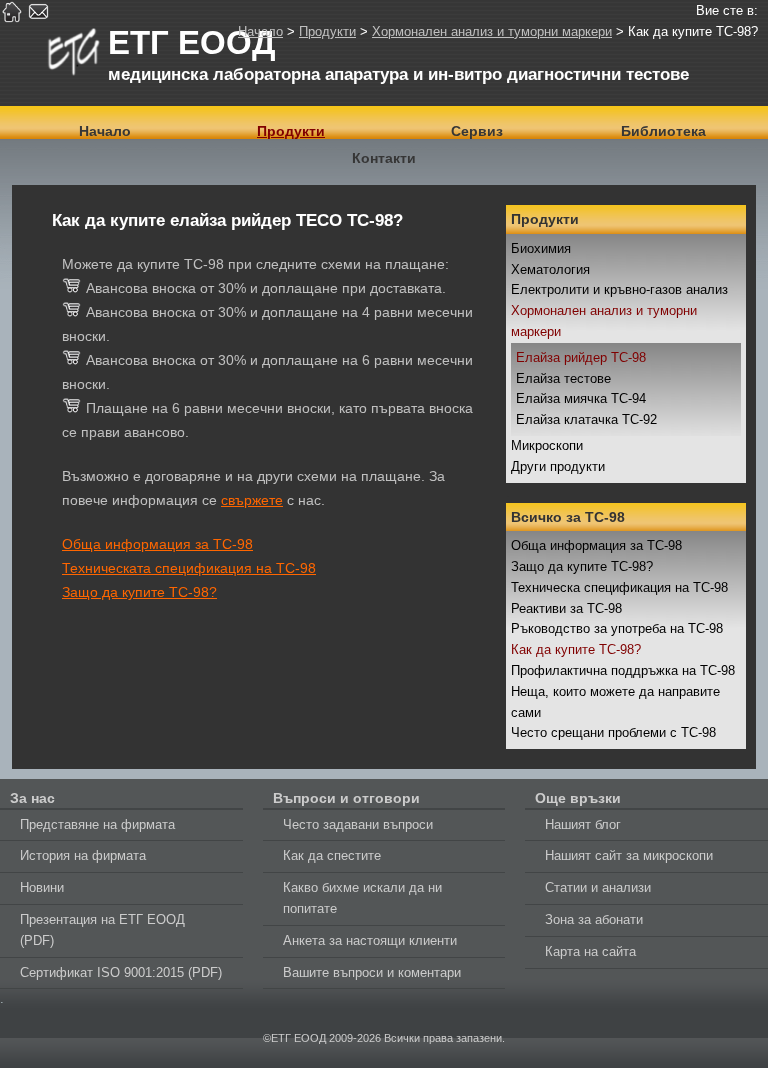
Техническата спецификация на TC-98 (189, 568)
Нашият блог (583, 824)
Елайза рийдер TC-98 (581, 357)
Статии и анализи (598, 887)
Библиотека (663, 131)
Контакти (384, 158)
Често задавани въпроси (358, 824)
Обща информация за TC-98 (596, 545)
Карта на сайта (590, 951)
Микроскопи (547, 445)
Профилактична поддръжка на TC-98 (623, 670)
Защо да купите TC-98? (582, 566)
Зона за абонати (594, 919)
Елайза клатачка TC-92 (586, 419)
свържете (252, 500)
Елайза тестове (563, 378)
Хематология (550, 269)
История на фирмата (83, 855)
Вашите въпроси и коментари (372, 972)
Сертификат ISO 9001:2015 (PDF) (121, 972)
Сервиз (477, 131)
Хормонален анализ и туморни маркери (492, 31)
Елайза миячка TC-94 (581, 398)
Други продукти (558, 466)
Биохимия (541, 248)
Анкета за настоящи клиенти (370, 940)
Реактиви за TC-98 (566, 608)
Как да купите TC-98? (576, 649)
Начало (260, 31)
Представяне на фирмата (97, 824)
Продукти (327, 31)
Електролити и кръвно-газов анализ (619, 289)
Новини (42, 887)
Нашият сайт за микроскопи (629, 855)
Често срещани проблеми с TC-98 (613, 732)
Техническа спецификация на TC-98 (619, 587)
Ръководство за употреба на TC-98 (617, 628)
